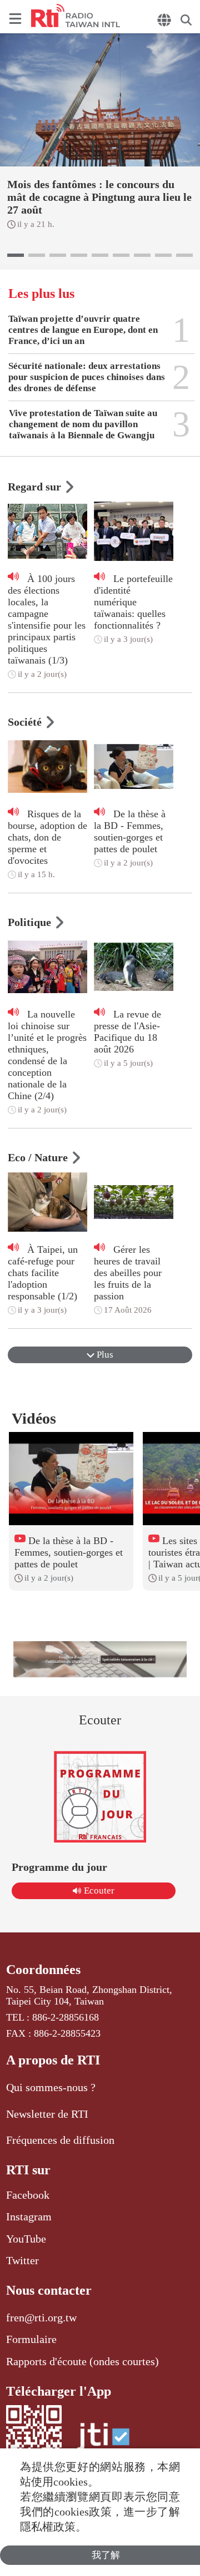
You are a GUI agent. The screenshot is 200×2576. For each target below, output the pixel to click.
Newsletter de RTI (47, 2114)
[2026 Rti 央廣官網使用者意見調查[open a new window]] (100, 1659)
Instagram (29, 2216)
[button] (16, 255)
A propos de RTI (53, 2060)
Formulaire (31, 2339)
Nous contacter (49, 2290)
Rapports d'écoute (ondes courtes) (82, 2361)
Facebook (28, 2195)
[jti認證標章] (103, 2442)
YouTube (26, 2239)
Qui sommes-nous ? (51, 2087)
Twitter (22, 2260)
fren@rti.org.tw (41, 2317)
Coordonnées (43, 1970)
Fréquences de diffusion (60, 2140)
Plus (104, 1355)
